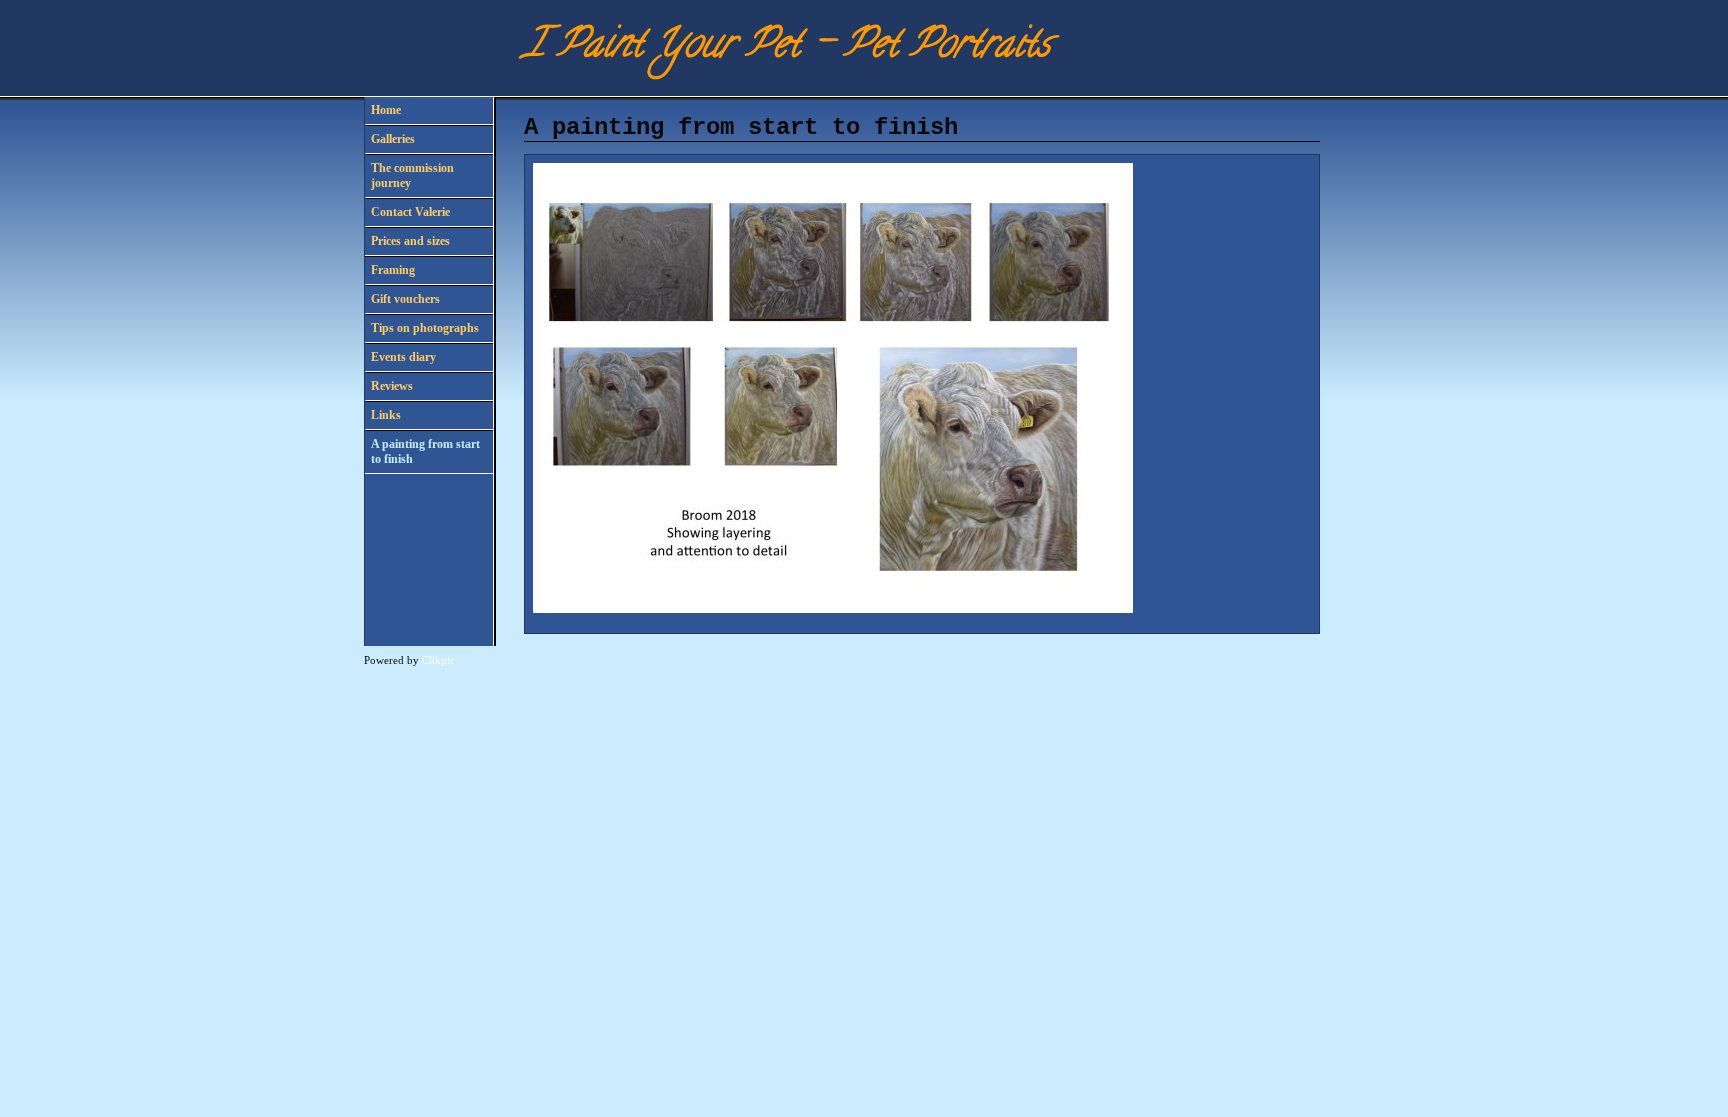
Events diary (403, 357)
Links (386, 415)
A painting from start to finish (425, 451)
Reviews (392, 386)
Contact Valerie (410, 212)
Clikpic (438, 660)
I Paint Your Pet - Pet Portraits (787, 47)
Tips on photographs (425, 328)
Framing (393, 270)
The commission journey (412, 175)
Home (386, 110)
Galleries (393, 139)
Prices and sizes (410, 241)
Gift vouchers (405, 299)
